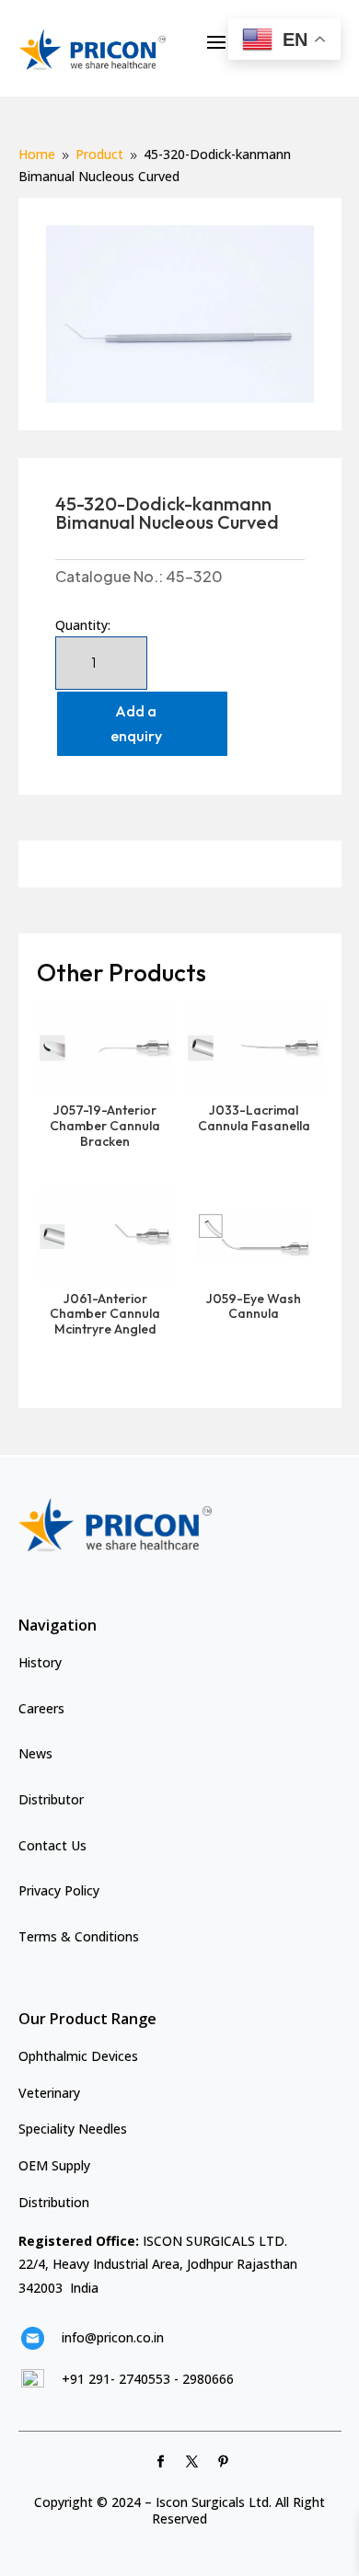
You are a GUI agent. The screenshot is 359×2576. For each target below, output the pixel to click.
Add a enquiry (136, 723)
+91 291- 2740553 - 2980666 (148, 2379)
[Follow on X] (192, 2462)
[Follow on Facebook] (161, 2462)
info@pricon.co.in (113, 2337)
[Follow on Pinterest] (224, 2462)
